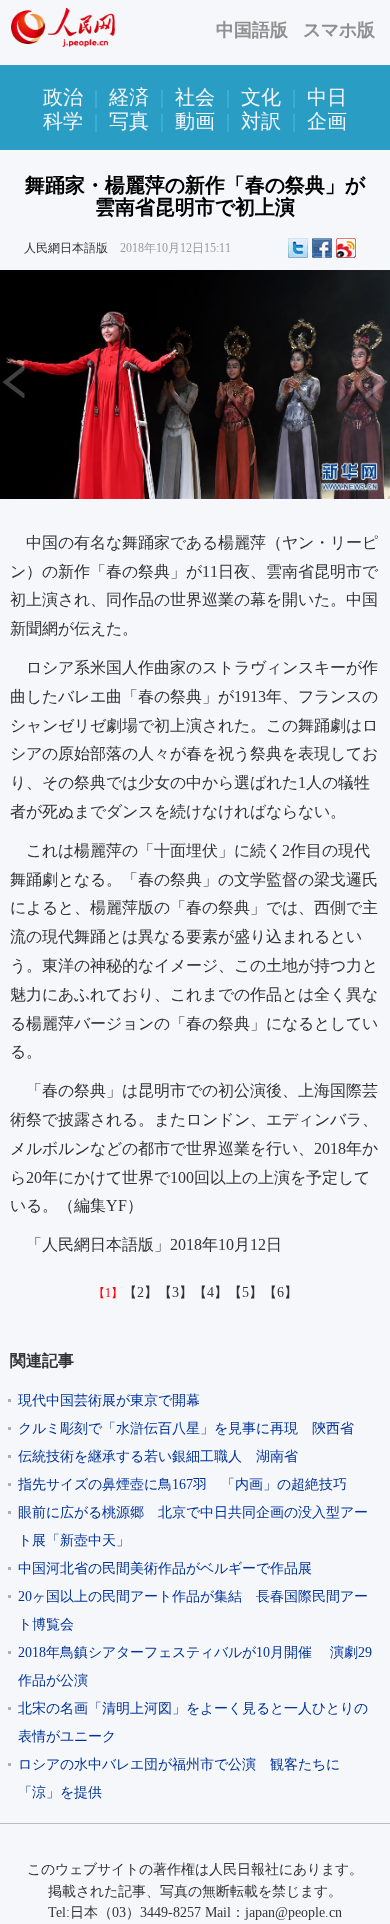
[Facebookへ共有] (322, 248)
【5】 (245, 1292)
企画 (327, 121)
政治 (63, 97)
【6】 (280, 1292)
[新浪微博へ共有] (346, 248)
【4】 (210, 1292)
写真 (129, 121)
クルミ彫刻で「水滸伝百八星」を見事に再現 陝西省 (186, 1428)
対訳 (261, 121)
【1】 (108, 1293)
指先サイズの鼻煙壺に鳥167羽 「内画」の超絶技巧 (182, 1484)
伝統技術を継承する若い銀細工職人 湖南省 (158, 1456)
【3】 (175, 1292)
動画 (195, 121)
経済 (129, 97)
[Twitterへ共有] (298, 248)
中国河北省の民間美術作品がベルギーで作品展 (165, 1568)
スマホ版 (339, 30)
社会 (195, 97)
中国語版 (252, 30)
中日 (327, 97)
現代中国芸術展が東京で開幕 (109, 1400)
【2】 (140, 1292)
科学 (63, 121)
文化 (261, 97)
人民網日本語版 (66, 248)
